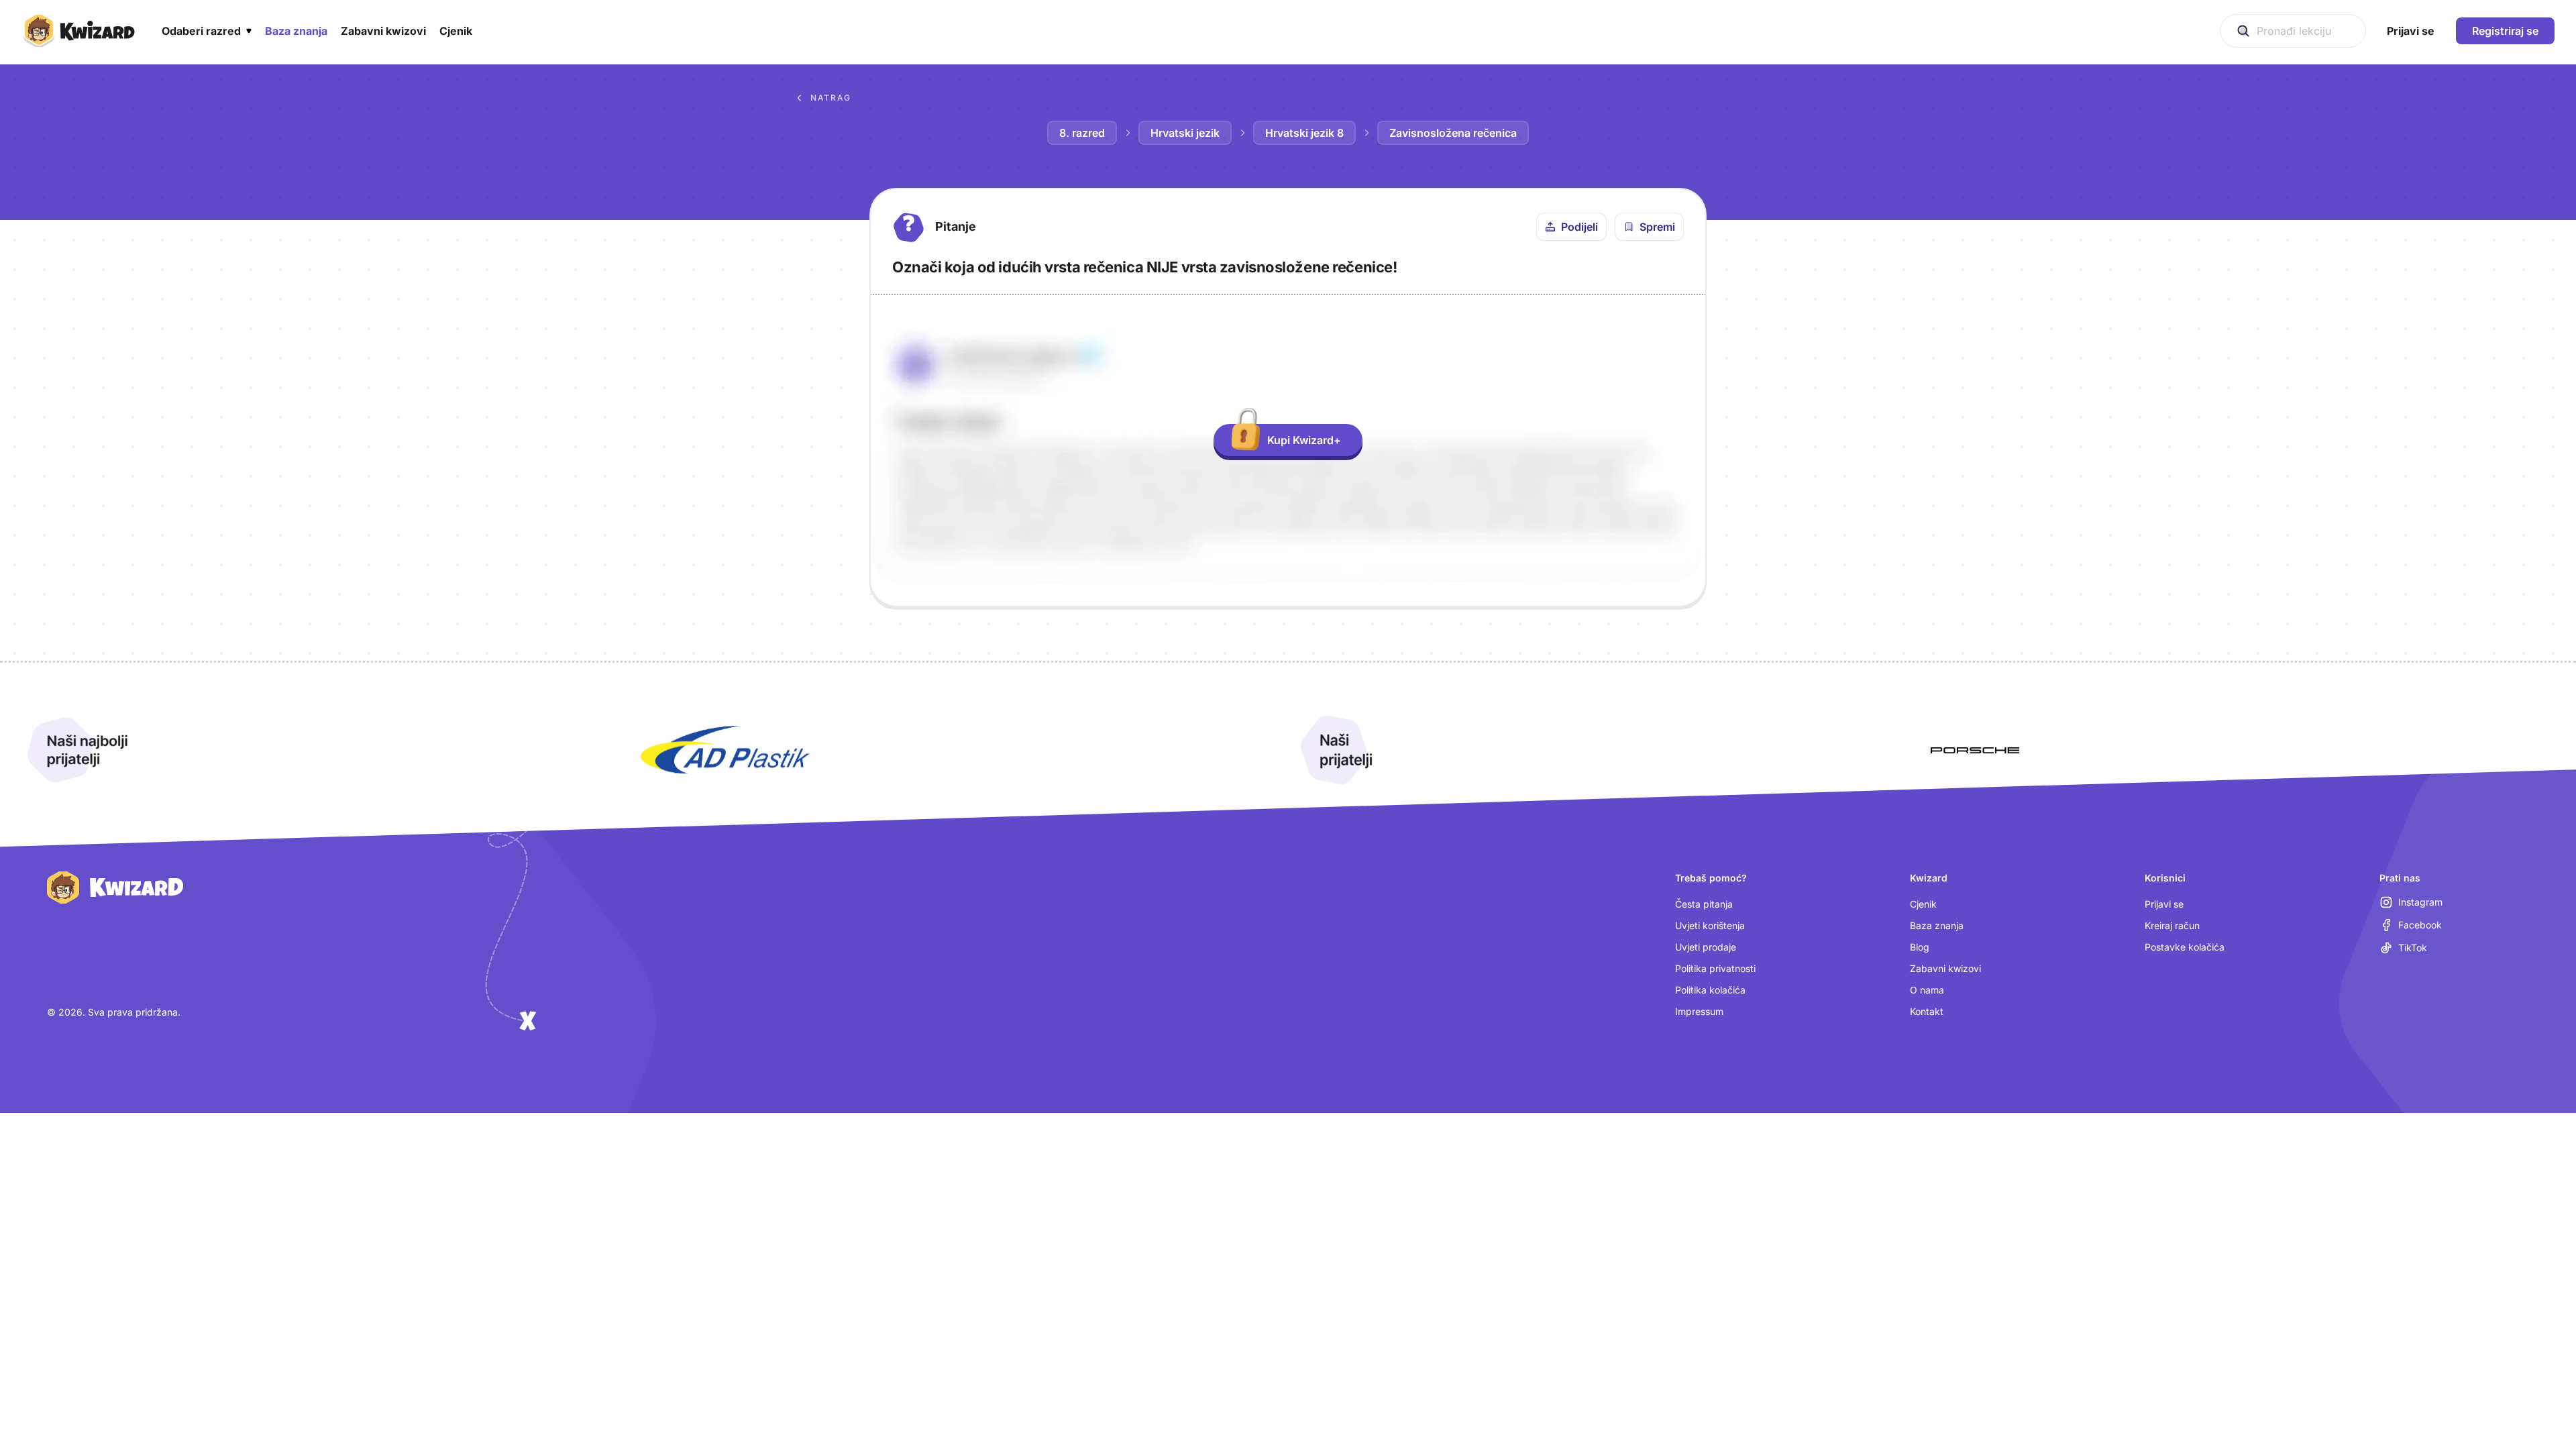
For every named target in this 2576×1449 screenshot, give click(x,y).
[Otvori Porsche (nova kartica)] (1975, 750)
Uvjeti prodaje (1706, 947)
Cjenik (1923, 904)
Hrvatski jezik (1185, 133)
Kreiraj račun (2172, 925)
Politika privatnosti (1715, 968)
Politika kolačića (1710, 990)
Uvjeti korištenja (1710, 925)
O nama (1927, 990)
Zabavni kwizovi (1945, 968)
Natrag (831, 98)
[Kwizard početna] (78, 31)
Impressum (1699, 1011)
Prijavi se (2164, 904)
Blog (1920, 947)
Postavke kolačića (2185, 947)
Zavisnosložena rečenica (1453, 133)
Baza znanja (1937, 925)
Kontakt (1927, 1011)
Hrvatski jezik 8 (1304, 133)
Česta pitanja (1704, 904)
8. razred (1082, 133)
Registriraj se (2505, 31)
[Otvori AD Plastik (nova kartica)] (725, 750)
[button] (207, 31)
